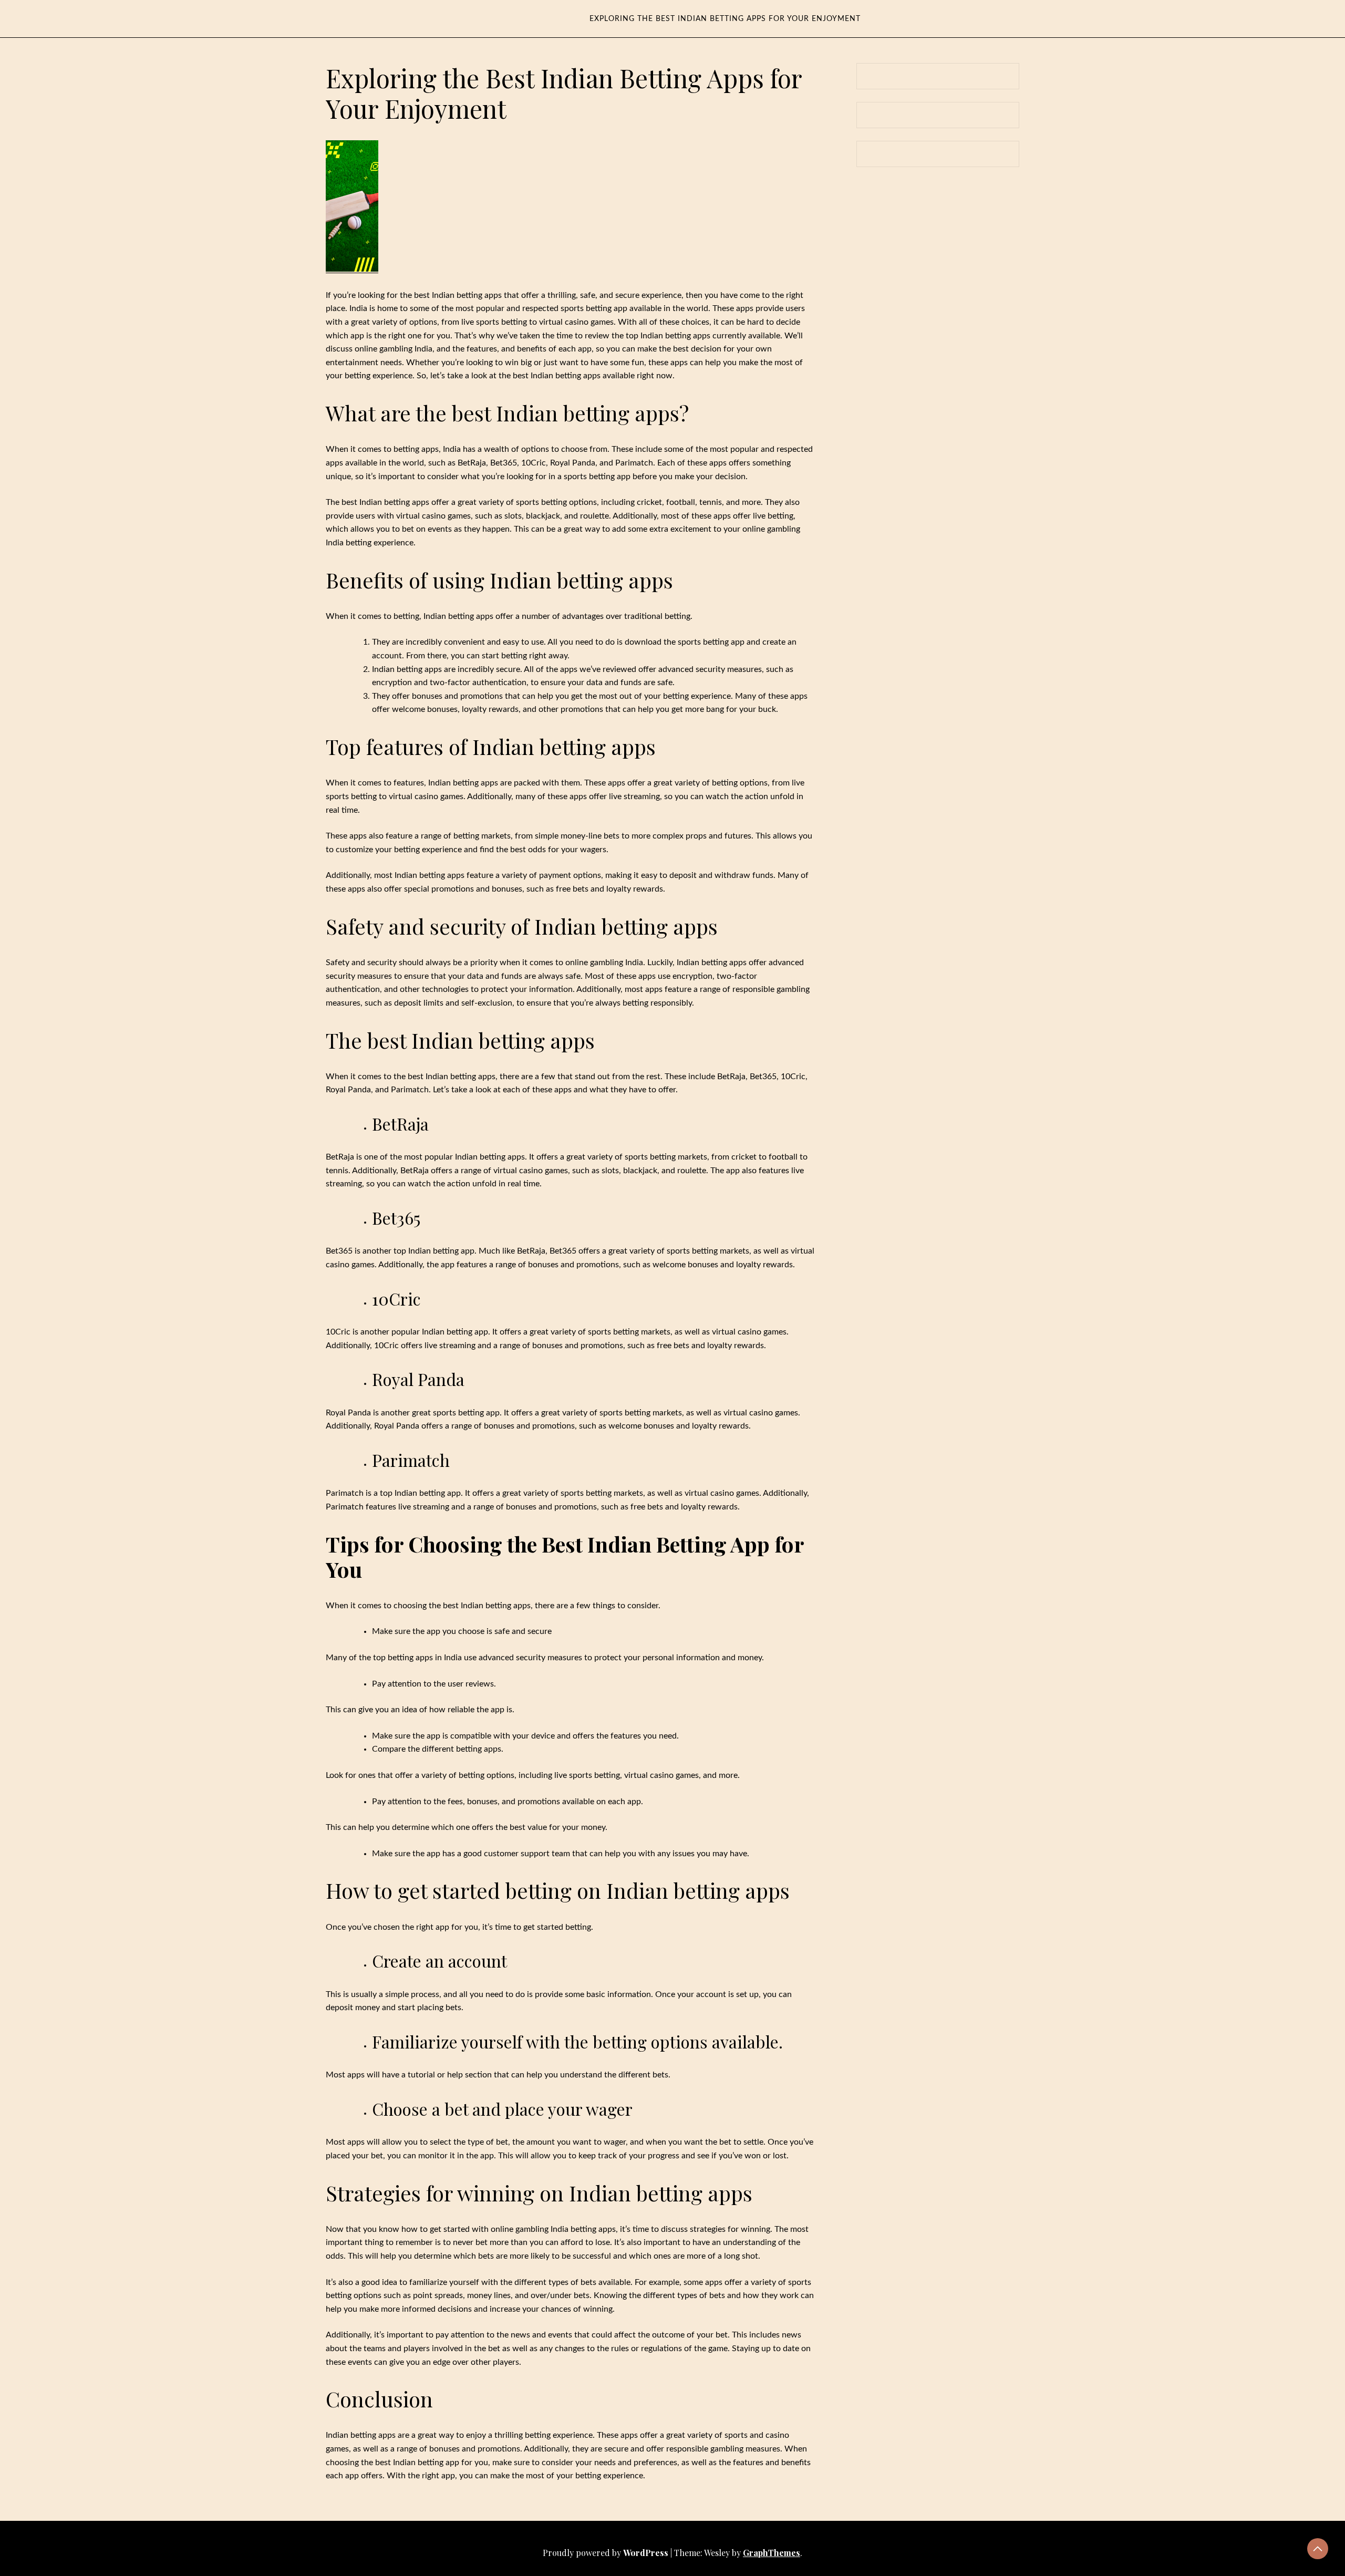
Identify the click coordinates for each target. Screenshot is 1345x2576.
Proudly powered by (606, 2553)
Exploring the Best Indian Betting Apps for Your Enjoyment (725, 19)
